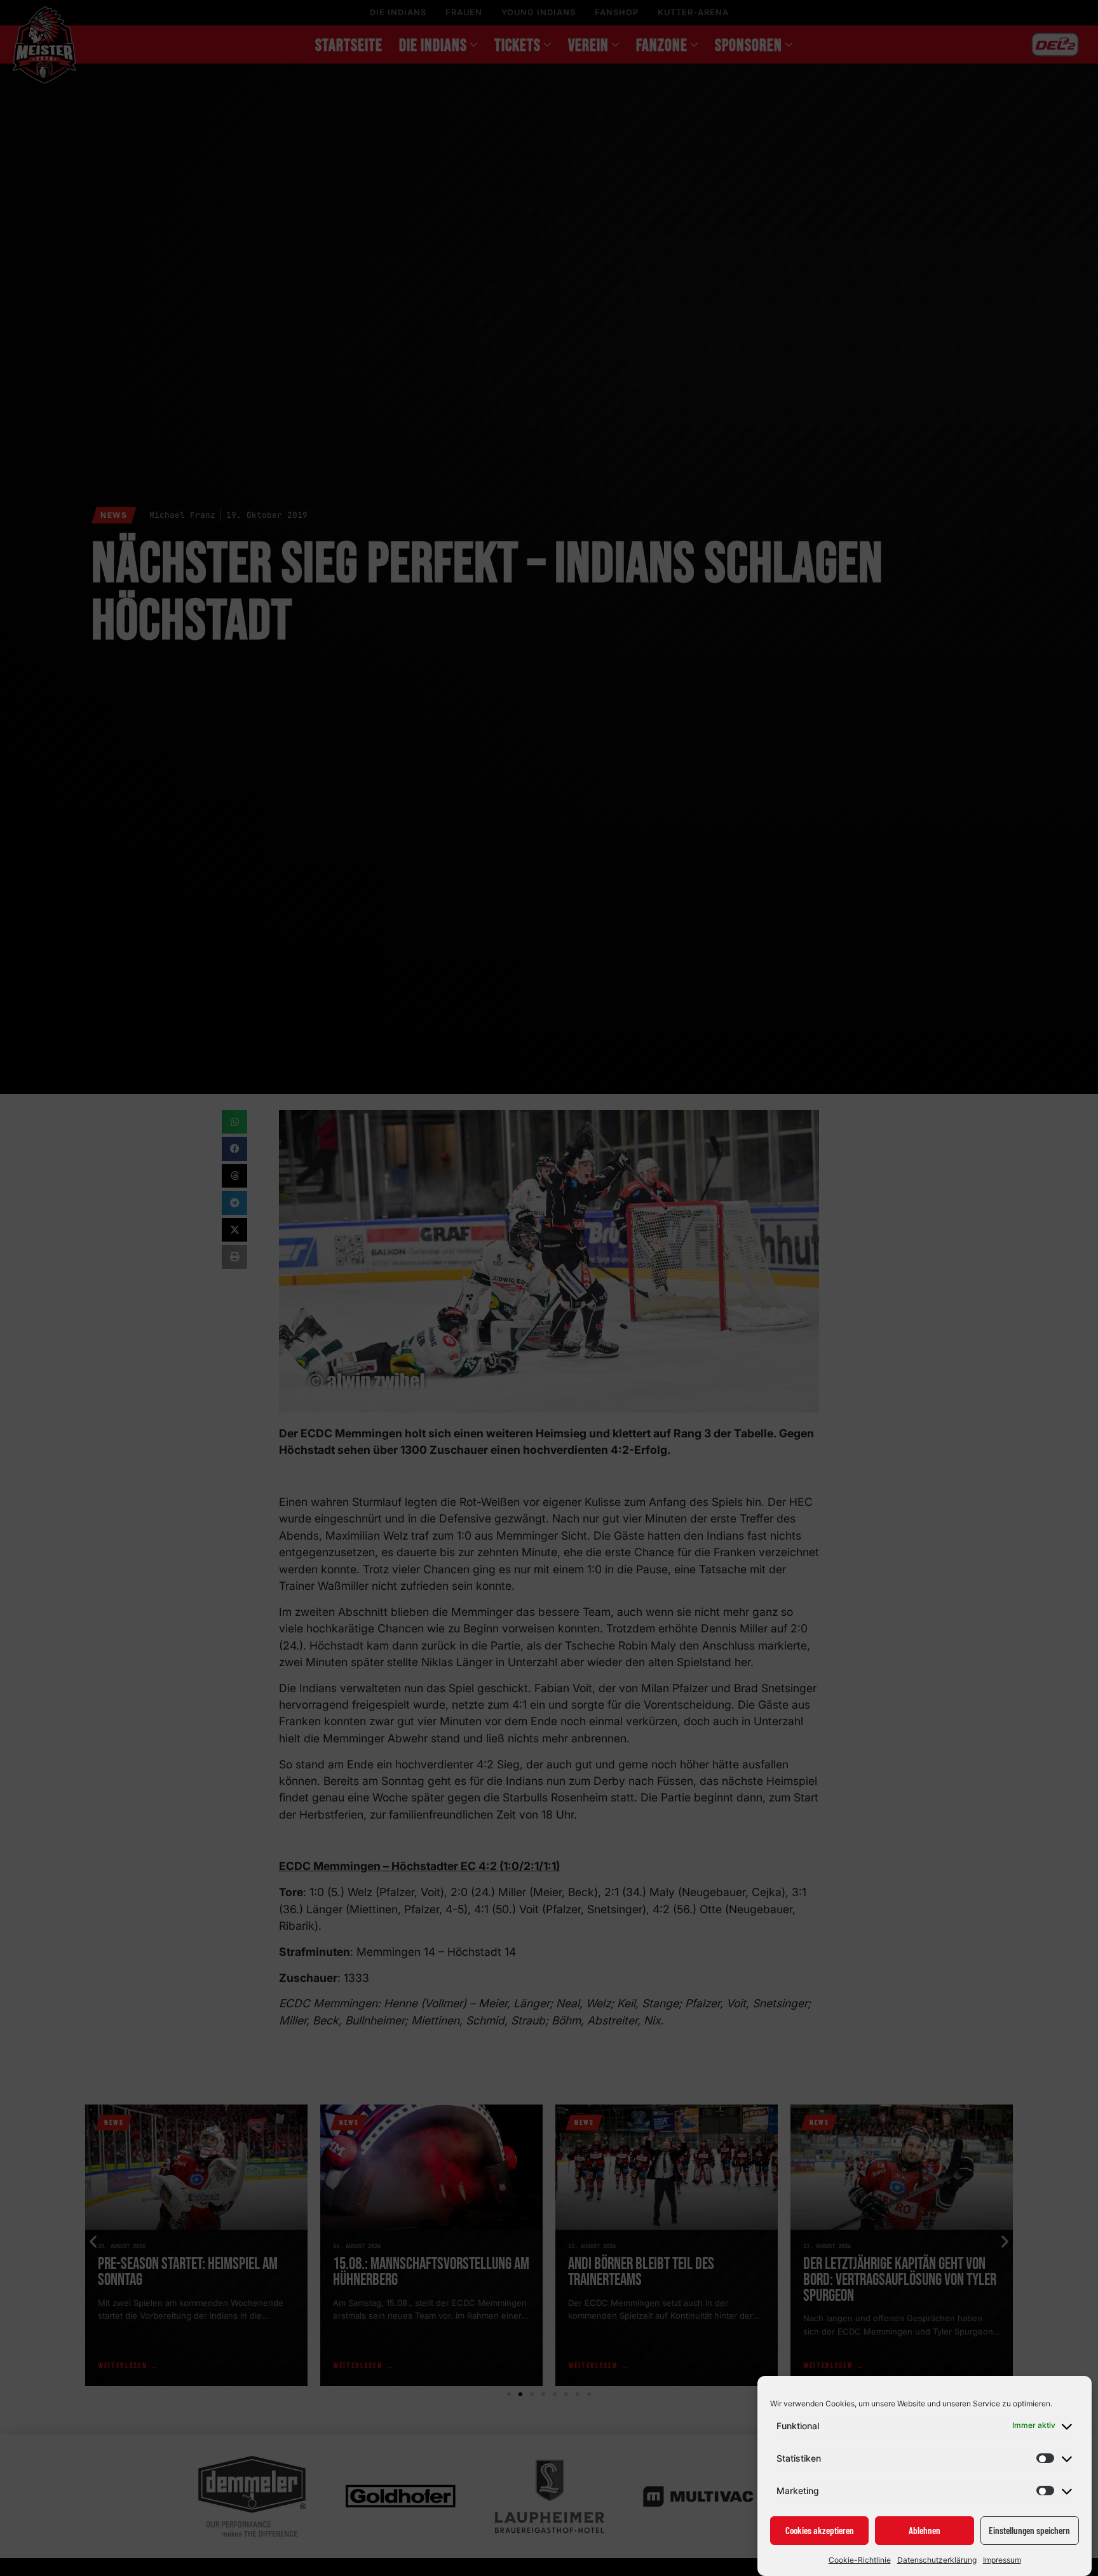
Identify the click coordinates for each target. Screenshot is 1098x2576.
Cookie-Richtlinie (860, 2560)
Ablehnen (925, 2531)
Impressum (1002, 2560)
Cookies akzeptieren (820, 2531)
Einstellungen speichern (1029, 2531)
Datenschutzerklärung (937, 2560)
